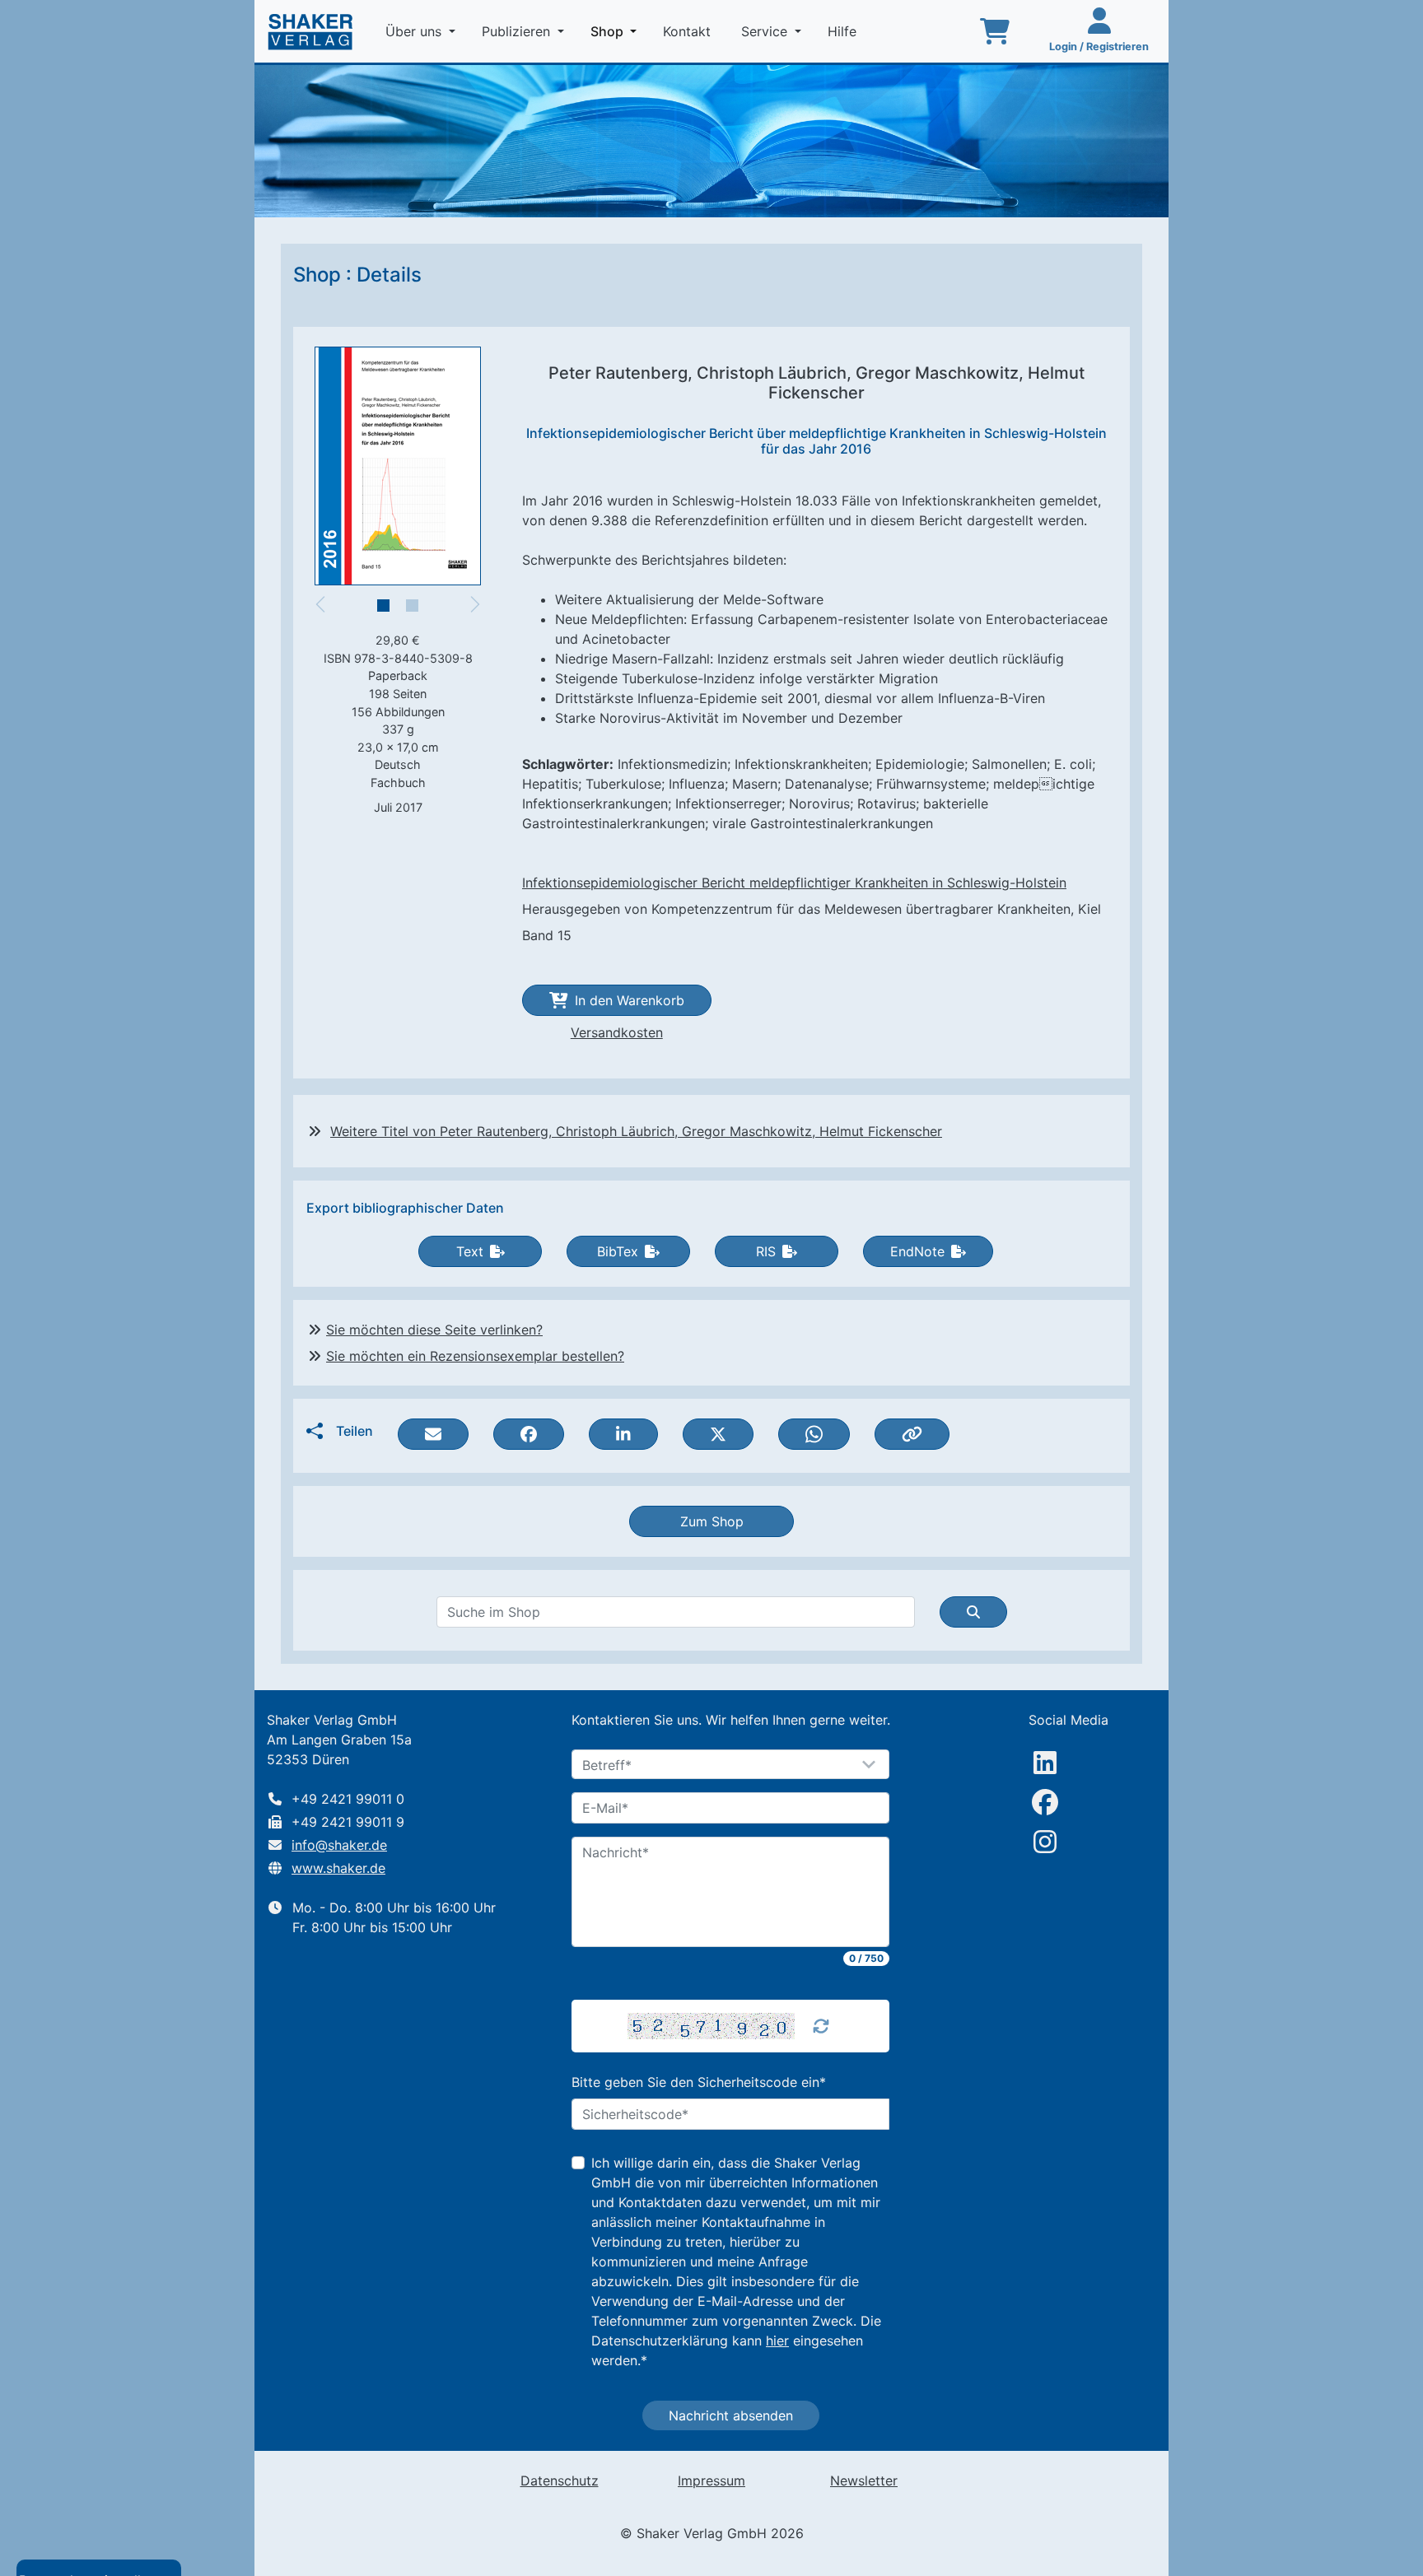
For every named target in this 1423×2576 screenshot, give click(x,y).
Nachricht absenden (731, 2415)
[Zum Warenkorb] (995, 31)
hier (777, 2341)
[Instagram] (1045, 1842)
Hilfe (844, 31)
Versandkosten (617, 1032)
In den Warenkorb (630, 1000)
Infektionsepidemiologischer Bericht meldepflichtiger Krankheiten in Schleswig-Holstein (794, 883)
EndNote (917, 1251)
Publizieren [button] (518, 31)
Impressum (711, 2481)
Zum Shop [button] (712, 1521)
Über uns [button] (415, 31)
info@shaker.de (339, 1845)
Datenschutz (560, 2481)
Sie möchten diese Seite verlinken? (434, 1330)
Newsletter (864, 2481)
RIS (766, 1251)
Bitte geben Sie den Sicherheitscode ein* (699, 2082)
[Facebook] (1045, 1802)
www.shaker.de (338, 1868)
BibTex (618, 1251)
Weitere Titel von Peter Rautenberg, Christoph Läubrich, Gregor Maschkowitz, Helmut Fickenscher (636, 1131)
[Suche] (973, 1612)
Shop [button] (617, 31)
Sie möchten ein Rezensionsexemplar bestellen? (475, 1356)
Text (470, 1251)
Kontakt (689, 31)
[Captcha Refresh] (821, 2026)
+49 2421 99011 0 (348, 1799)
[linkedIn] (1045, 1763)
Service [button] (766, 31)
